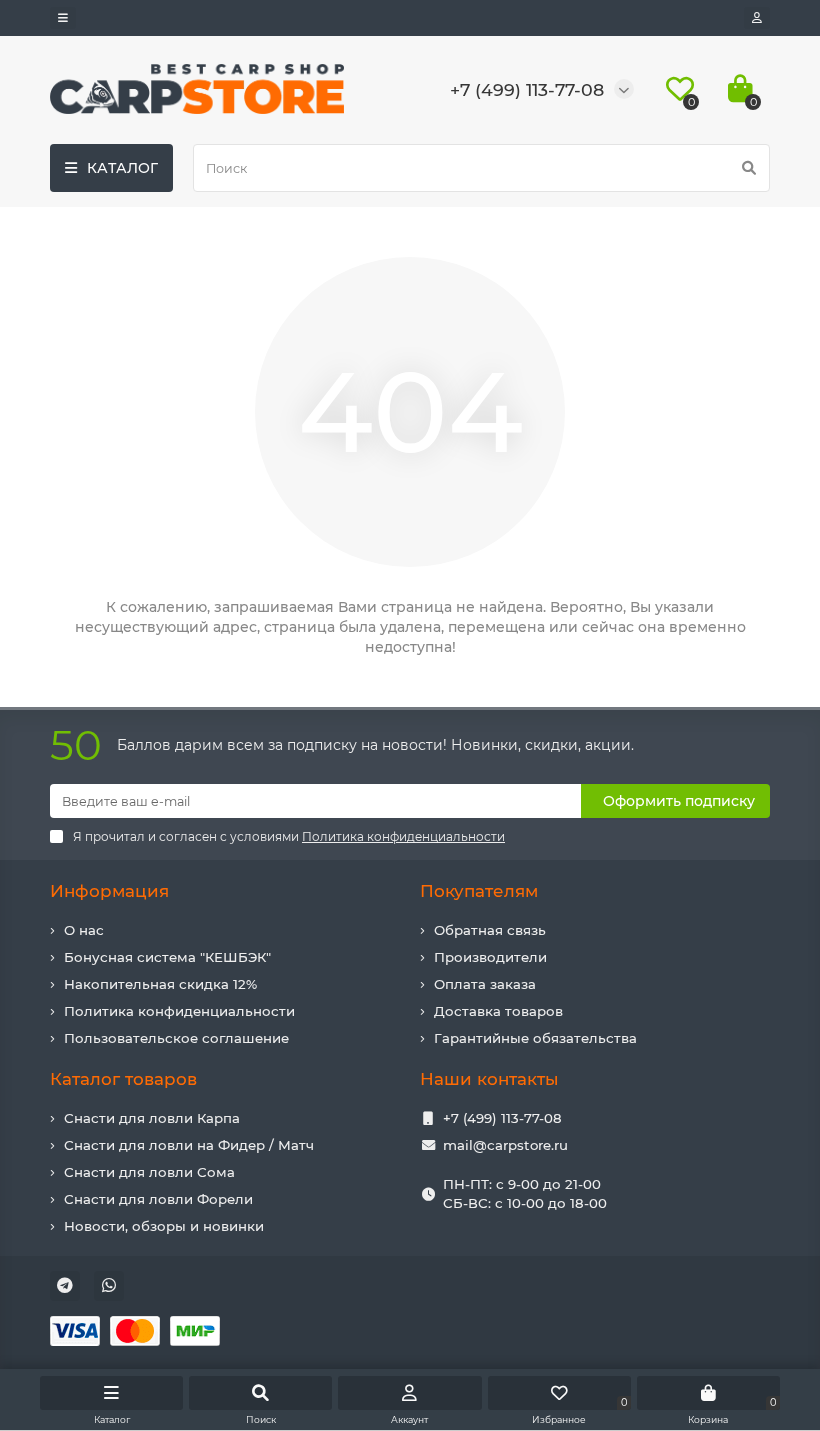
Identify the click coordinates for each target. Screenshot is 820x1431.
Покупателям (479, 891)
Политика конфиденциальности (179, 1011)
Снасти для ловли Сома (149, 1172)
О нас (84, 930)
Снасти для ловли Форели (158, 1199)
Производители (490, 957)
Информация (109, 891)
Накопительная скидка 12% (160, 984)
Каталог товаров (123, 1079)
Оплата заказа (485, 984)
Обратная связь (490, 930)
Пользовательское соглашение (176, 1038)
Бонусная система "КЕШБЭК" (167, 957)
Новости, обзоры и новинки (164, 1226)
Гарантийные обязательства (535, 1038)
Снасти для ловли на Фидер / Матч (189, 1145)
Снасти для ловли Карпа (152, 1118)
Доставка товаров (498, 1011)
